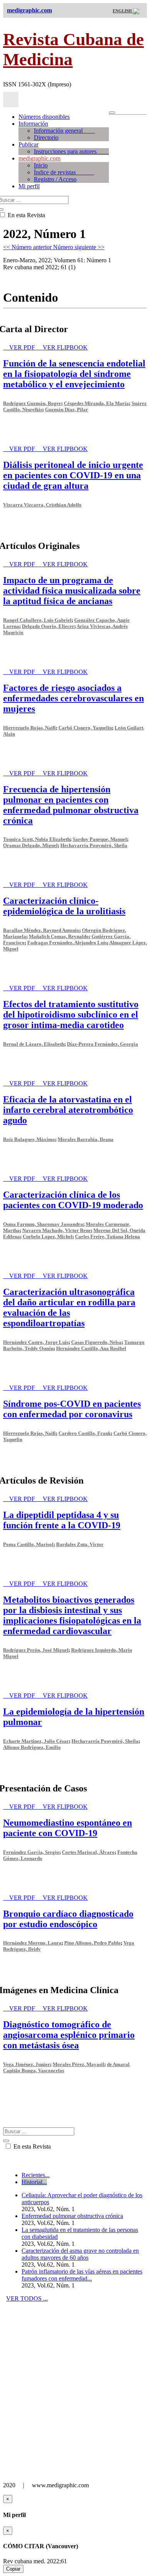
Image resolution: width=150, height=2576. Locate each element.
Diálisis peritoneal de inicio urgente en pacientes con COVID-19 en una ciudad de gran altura (73, 475)
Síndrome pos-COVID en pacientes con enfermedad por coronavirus (72, 1409)
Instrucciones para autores (71, 151)
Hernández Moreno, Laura (32, 1943)
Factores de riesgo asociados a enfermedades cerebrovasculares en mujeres (73, 698)
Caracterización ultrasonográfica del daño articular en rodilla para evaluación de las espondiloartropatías (69, 1307)
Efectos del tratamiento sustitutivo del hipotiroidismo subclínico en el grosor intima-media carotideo (71, 1015)
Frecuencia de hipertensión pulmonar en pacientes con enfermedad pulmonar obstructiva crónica (71, 805)
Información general (64, 131)
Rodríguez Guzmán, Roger (32, 403)
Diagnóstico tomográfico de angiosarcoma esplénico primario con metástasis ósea (69, 2035)
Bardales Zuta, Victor (80, 1544)
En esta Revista (31, 2146)
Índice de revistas (64, 172)
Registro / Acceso (55, 179)
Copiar (13, 2569)
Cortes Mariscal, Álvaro (88, 1852)
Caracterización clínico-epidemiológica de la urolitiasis (64, 906)
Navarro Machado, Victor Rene (57, 1230)
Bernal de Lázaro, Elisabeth (34, 1044)
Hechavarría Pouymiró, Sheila (94, 845)
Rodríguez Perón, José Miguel (36, 1650)
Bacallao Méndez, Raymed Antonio (41, 930)
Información (33, 124)
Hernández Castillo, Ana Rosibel (91, 1348)
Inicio (41, 165)
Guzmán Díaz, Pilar (67, 409)
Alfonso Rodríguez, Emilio (32, 1747)
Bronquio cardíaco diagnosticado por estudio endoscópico (68, 1919)
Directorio (46, 138)
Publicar (28, 144)
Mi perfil (29, 186)
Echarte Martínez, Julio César (36, 1741)
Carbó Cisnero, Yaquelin (85, 728)
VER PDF (23, 347)
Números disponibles (44, 117)
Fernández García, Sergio (31, 1852)
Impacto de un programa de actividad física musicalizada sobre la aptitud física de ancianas (72, 591)
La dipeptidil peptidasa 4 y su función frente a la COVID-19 (62, 1520)
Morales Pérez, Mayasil (78, 2064)
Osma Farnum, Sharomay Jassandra (43, 1224)
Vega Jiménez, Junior (27, 2064)
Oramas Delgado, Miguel (30, 845)
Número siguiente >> (79, 247)
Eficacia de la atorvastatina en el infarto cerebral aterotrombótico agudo (68, 1110)
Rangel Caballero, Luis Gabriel (37, 620)
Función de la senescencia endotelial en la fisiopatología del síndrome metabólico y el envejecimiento (74, 374)
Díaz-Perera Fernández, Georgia (102, 1044)
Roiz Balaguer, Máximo (29, 1139)
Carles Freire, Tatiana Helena (107, 1237)
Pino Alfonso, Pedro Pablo (92, 1943)
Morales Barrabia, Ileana (86, 1139)
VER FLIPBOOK (65, 347)
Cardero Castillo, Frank (85, 1433)
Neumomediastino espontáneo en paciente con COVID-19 (67, 1828)
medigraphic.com (39, 158)
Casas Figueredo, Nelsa (96, 1342)
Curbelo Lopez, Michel (47, 1237)
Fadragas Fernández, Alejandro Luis (67, 943)
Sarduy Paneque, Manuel (100, 839)
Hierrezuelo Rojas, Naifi (29, 728)
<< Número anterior (28, 247)
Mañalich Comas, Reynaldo (59, 936)
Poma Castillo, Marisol (28, 1544)
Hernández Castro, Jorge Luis (36, 1342)
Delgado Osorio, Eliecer (48, 626)
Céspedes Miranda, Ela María (96, 403)
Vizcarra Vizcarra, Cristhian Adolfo (42, 505)
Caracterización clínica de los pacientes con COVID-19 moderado (73, 1200)
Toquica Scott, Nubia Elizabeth (37, 839)
